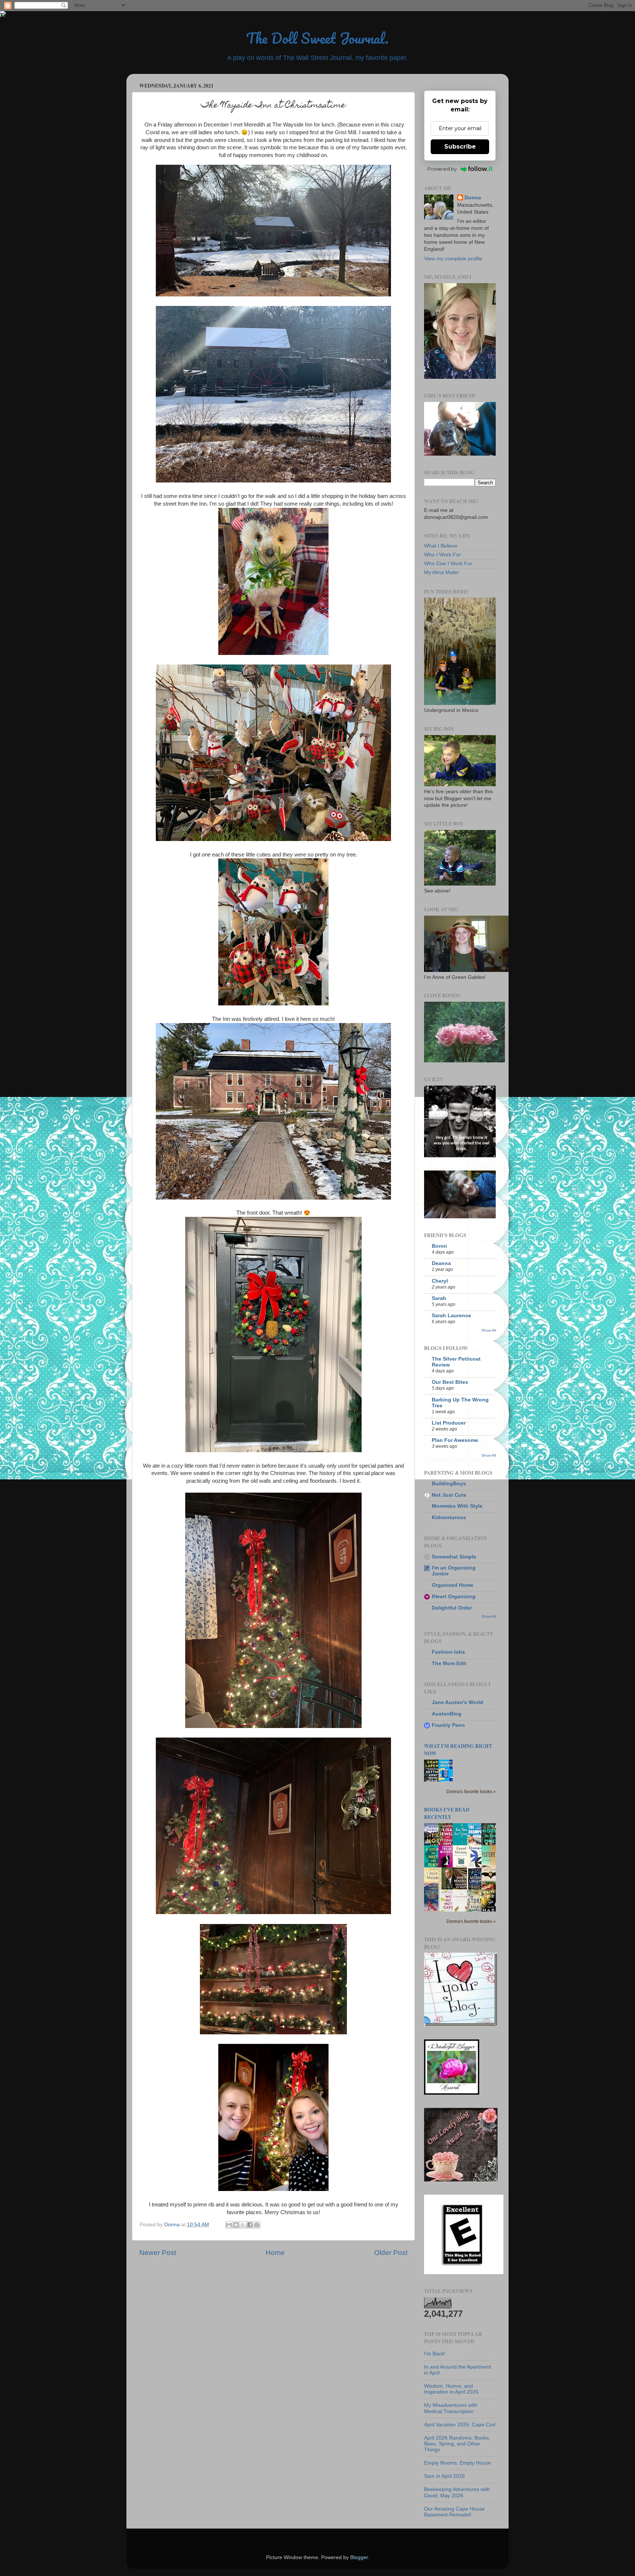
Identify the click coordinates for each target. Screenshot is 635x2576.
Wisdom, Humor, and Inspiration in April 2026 (451, 2389)
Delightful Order (452, 1608)
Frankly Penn (448, 1725)
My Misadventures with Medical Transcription (451, 2408)
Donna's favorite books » (471, 1792)
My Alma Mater (442, 572)
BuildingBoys (449, 1484)
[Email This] (229, 2225)
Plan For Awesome (455, 1440)
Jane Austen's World (458, 1702)
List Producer (449, 1423)
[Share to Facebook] (250, 2225)
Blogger (359, 2557)
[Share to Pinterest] (257, 2225)
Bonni (439, 1246)
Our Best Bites (450, 1382)
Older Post (391, 2253)
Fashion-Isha (448, 1652)
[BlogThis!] (236, 2225)
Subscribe (460, 147)
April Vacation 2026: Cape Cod (460, 2425)
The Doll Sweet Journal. (317, 38)
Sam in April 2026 (444, 2476)
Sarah (439, 1298)
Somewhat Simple (454, 1557)
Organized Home (453, 1585)
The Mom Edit (449, 1663)
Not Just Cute (449, 1495)
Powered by (442, 169)
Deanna (441, 1263)
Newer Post (158, 2253)
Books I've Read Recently (447, 1813)
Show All (489, 1330)
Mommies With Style (457, 1506)
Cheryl (440, 1281)
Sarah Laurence (451, 1316)
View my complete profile (453, 259)
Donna (473, 198)
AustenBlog (447, 1714)
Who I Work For (442, 555)
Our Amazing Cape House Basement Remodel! (454, 2512)
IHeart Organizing (454, 1597)
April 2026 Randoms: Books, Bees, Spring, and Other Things (457, 2444)
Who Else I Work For (448, 564)
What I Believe (441, 546)
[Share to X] (243, 2225)
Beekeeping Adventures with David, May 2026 (457, 2492)
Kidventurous (449, 1517)
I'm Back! (435, 2354)
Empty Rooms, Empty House (458, 2463)
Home (275, 2253)
